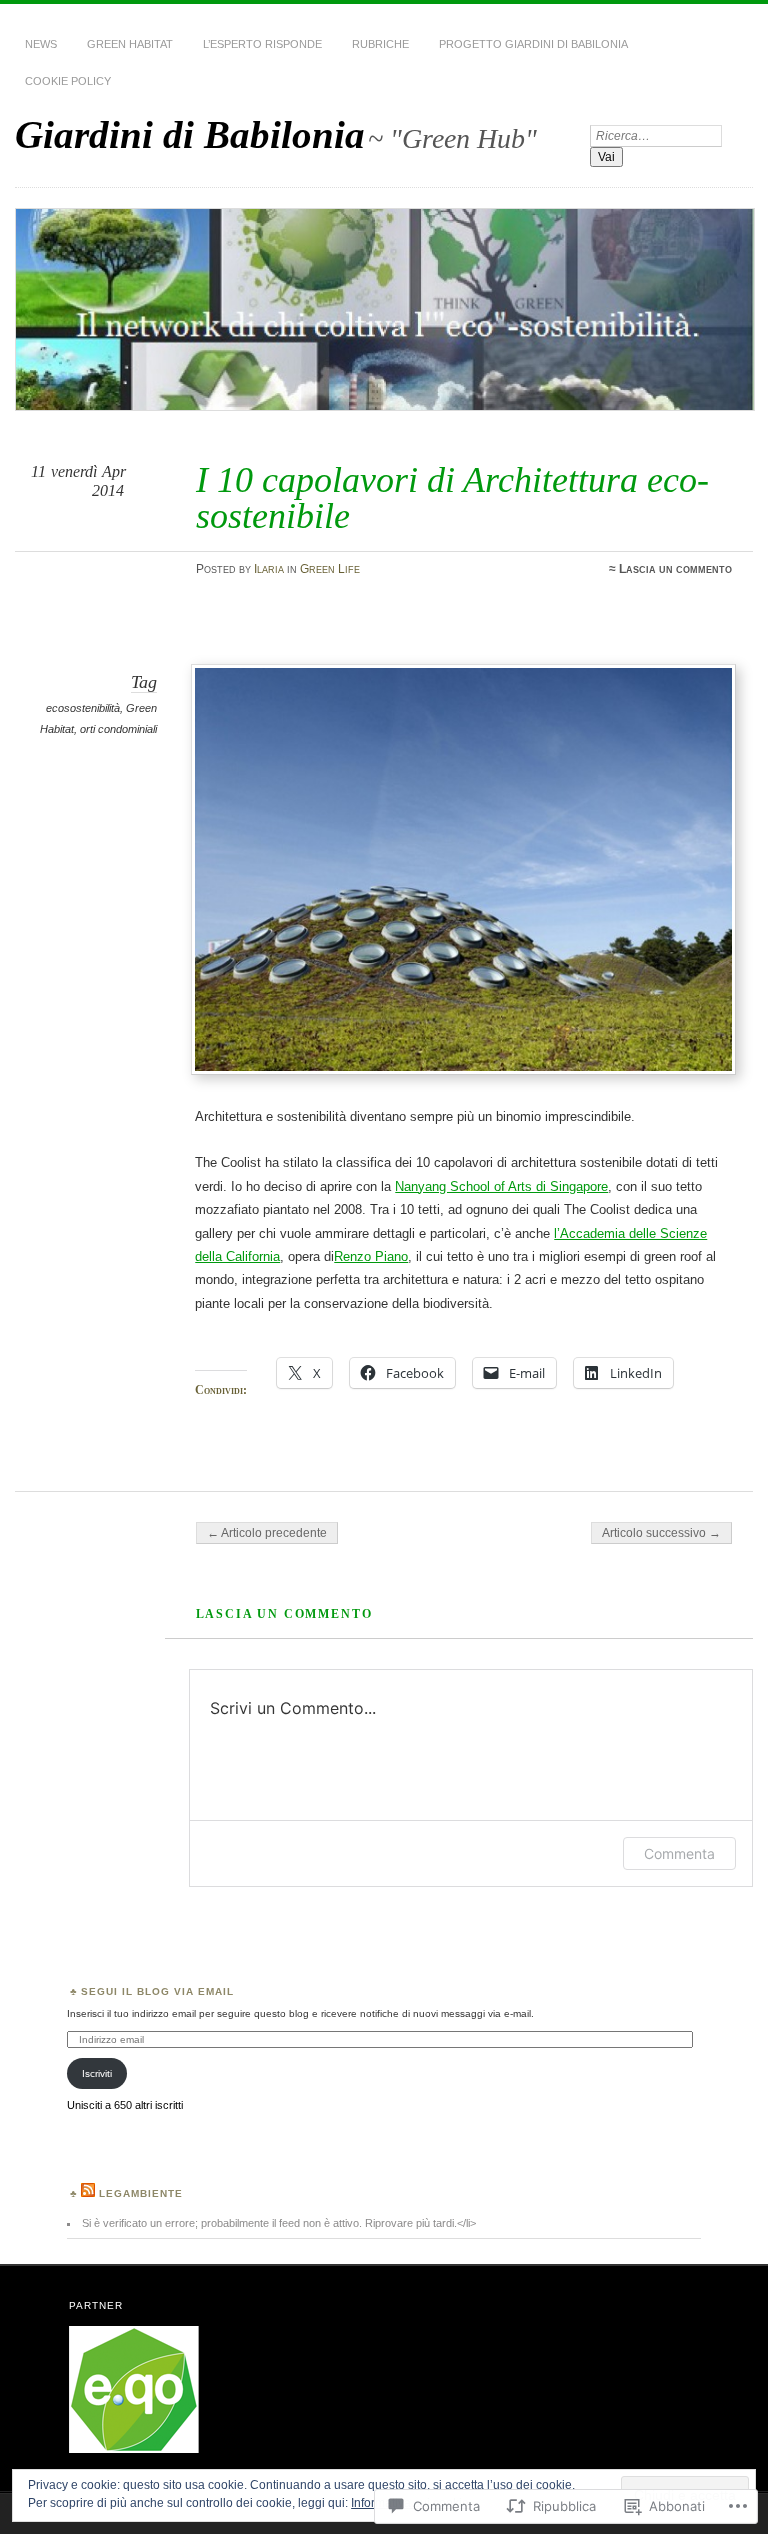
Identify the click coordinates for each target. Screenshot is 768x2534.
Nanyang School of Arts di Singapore (501, 1186)
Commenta (679, 1853)
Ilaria (269, 569)
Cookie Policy (68, 81)
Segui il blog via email (157, 1991)
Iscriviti (97, 2073)
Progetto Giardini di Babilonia (533, 44)
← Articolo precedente (267, 1533)
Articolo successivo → (661, 1533)
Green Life (330, 569)
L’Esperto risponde (262, 44)
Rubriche (380, 44)
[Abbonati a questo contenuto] (88, 2193)
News (41, 44)
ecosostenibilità (83, 708)
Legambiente (141, 2193)
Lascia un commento (675, 569)
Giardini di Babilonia (190, 134)
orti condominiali (118, 729)
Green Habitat (130, 44)
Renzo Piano (371, 1256)
